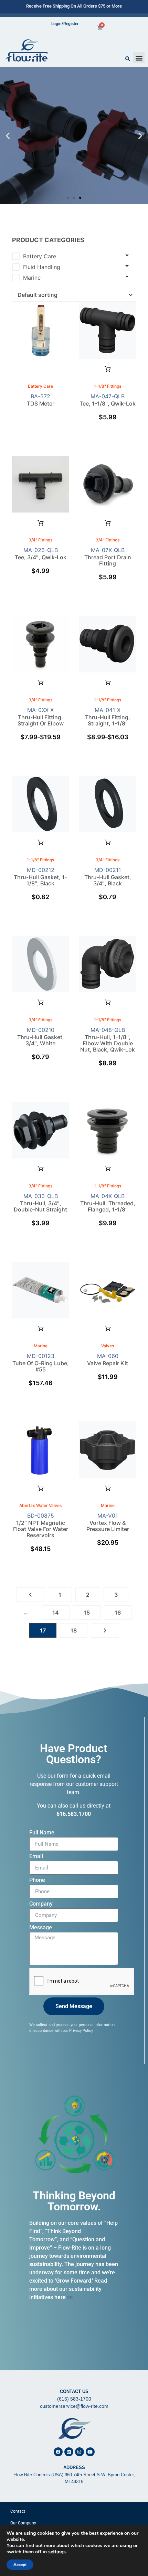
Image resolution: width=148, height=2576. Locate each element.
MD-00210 (41, 1039)
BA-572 (41, 395)
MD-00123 (41, 1365)
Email (36, 1857)
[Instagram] (80, 2452)
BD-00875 (41, 1528)
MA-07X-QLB (108, 559)
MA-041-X (108, 716)
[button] (139, 58)
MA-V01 (108, 1524)
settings (57, 2552)
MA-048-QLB (108, 1042)
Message (41, 1928)
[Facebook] (58, 2452)
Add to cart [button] (108, 369)
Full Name (42, 1833)
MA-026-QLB (41, 556)
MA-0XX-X (41, 716)
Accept (20, 2565)
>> (70, 2297)
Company (41, 1904)
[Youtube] (90, 2452)
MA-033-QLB (40, 1205)
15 (87, 1613)
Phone (37, 1880)
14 (56, 1613)
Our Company (23, 2523)
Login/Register (65, 24)
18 (74, 1630)
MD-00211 (108, 879)
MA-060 (108, 1362)
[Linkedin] (69, 2452)
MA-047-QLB (108, 402)
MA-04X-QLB (108, 1205)
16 (118, 1613)
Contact (18, 2511)
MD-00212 (40, 879)
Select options (108, 523)
